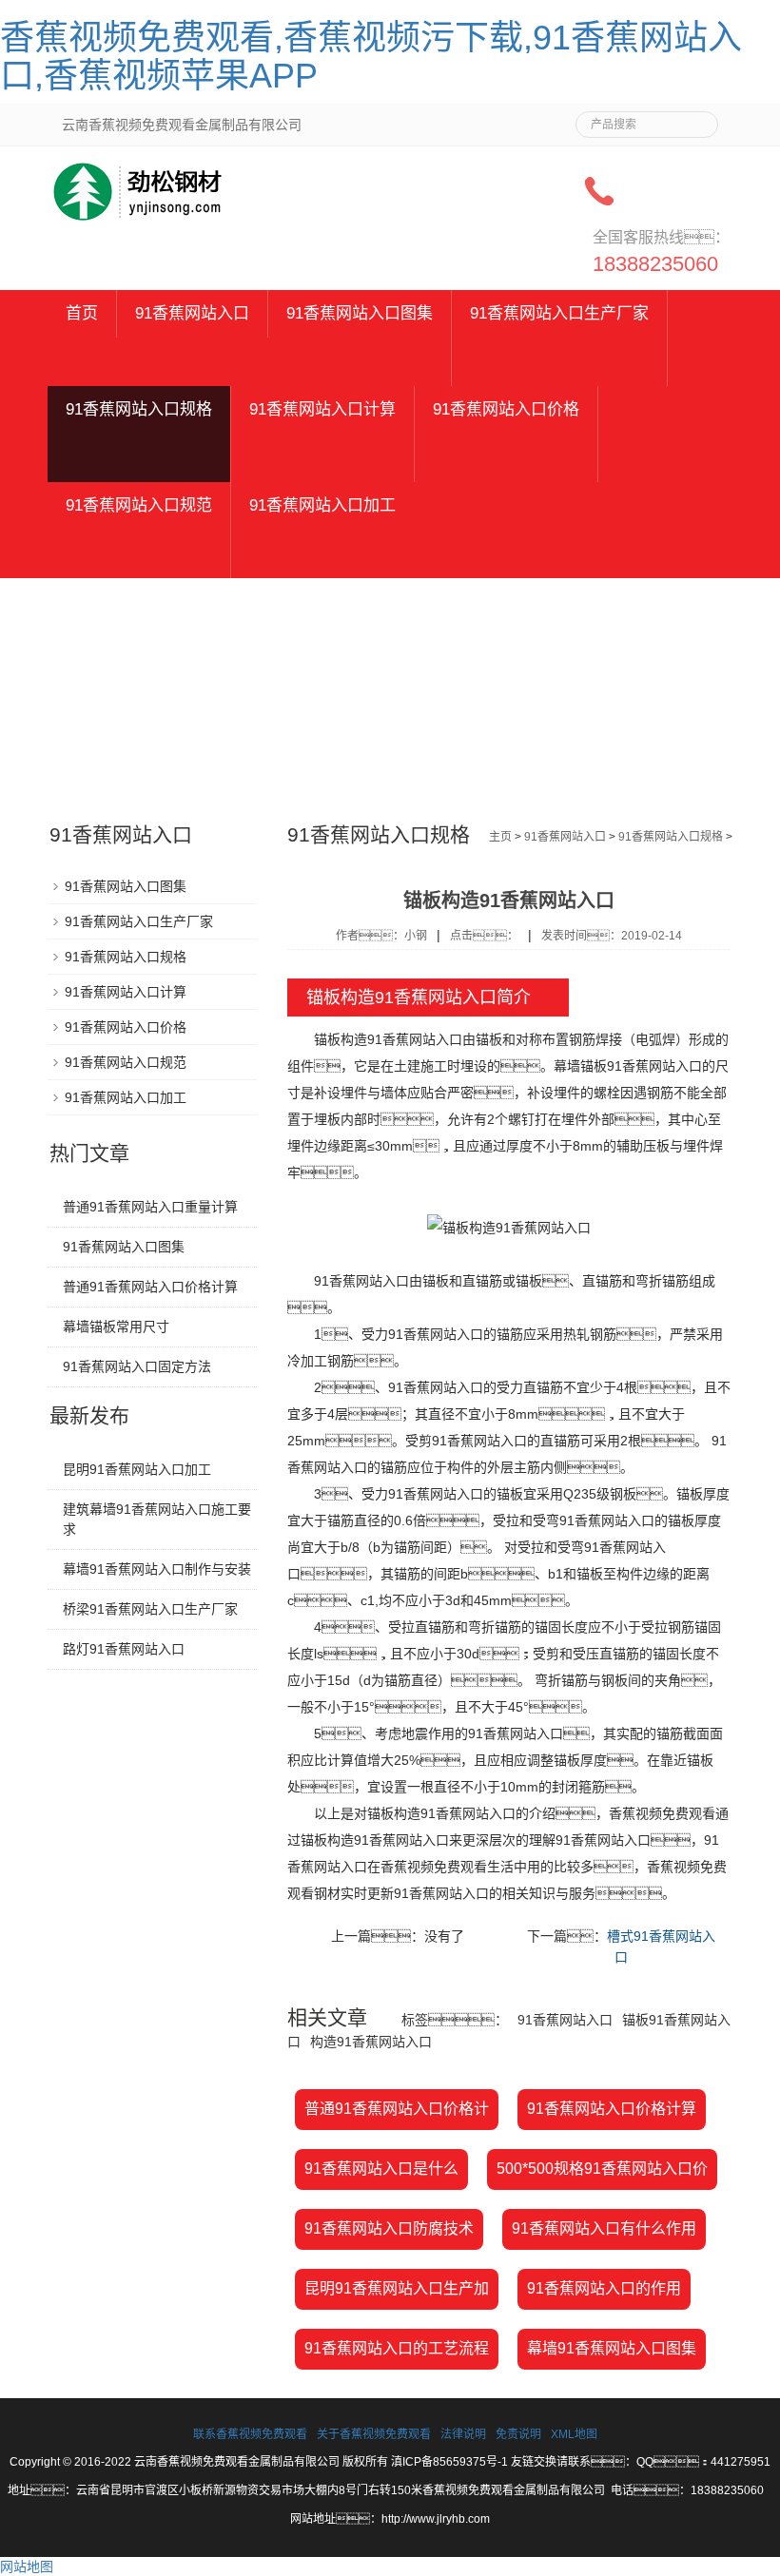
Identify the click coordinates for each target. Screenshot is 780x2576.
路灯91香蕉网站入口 (124, 1649)
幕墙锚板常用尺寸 (116, 1327)
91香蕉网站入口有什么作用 (604, 2228)
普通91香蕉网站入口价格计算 (150, 1287)
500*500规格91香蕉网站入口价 (602, 2169)
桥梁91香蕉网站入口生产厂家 (150, 1609)
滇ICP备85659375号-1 (449, 2462)
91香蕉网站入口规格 (139, 409)
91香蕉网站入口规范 (139, 505)
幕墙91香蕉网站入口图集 (612, 2348)
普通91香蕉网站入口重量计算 (150, 1207)
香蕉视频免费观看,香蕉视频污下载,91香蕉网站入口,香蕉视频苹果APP (371, 57)
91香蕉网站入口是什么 (381, 2169)
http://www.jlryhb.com (436, 2519)
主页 (500, 837)
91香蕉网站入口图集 (360, 313)
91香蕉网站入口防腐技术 (389, 2228)
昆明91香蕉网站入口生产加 (397, 2288)
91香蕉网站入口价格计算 (612, 2109)
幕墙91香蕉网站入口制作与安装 (157, 1569)
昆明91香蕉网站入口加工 (137, 1469)
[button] (360, 362)
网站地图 (27, 2566)
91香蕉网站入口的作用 (604, 2288)
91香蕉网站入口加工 (322, 505)
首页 (82, 313)
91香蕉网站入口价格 (506, 409)
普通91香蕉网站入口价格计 (397, 2109)
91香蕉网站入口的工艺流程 (397, 2348)
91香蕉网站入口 (192, 313)
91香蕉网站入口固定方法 (137, 1366)
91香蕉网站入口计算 (322, 409)
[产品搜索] (696, 119)
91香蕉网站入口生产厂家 (559, 313)
